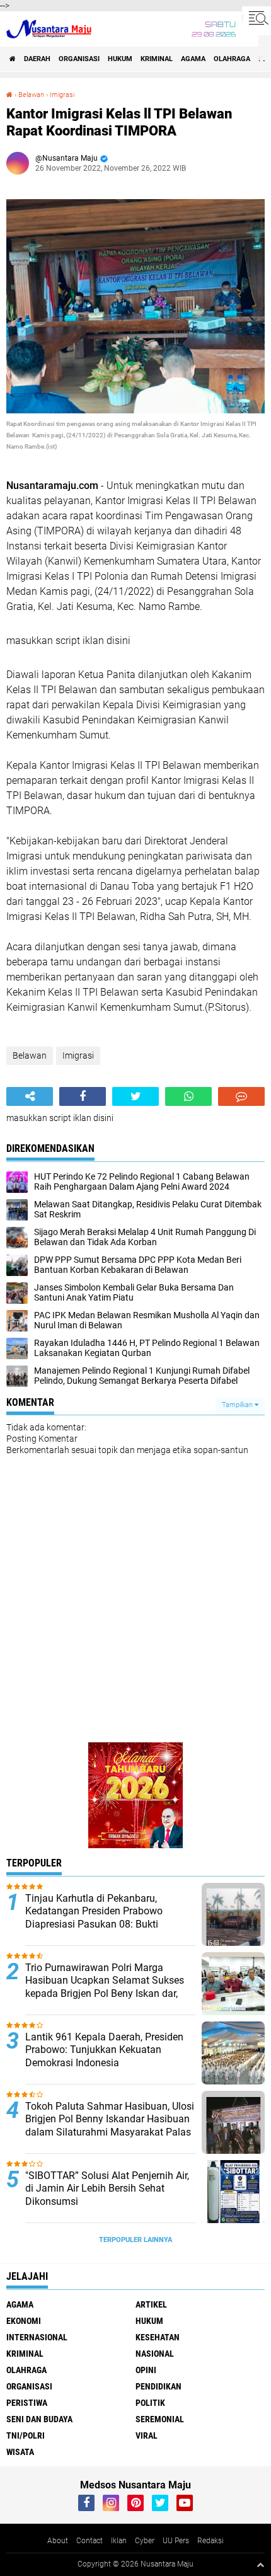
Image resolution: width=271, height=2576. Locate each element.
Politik (150, 2403)
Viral (147, 2435)
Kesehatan (158, 2337)
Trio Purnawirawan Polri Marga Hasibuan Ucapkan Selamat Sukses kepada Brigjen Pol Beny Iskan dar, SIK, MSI (105, 1987)
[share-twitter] (135, 1096)
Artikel (151, 2304)
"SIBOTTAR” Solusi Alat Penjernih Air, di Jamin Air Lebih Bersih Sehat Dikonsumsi (107, 2189)
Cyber (145, 2541)
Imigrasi (62, 95)
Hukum (120, 59)
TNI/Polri (26, 2435)
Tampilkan (238, 1405)
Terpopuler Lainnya (135, 2240)
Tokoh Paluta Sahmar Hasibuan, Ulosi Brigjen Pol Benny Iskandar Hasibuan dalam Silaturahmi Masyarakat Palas (110, 2119)
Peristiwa (27, 2403)
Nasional (155, 2354)
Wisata (20, 2452)
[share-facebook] (83, 1096)
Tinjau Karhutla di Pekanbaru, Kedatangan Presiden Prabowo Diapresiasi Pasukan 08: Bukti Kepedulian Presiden (94, 1918)
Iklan (119, 2541)
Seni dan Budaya (39, 2419)
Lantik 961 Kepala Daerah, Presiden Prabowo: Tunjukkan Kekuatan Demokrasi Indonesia (104, 2050)
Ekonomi (24, 2321)
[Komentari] (241, 1096)
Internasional (37, 2337)
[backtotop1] (260, 2565)
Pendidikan (159, 2386)
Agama (193, 59)
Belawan (31, 95)
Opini (146, 2370)
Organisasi (79, 59)
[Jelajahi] (257, 18)
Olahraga (232, 59)
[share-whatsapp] (188, 1096)
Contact (89, 2541)
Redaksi (210, 2541)
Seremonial (160, 2419)
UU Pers (176, 2541)
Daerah (37, 59)
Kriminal (157, 59)
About (58, 2541)
